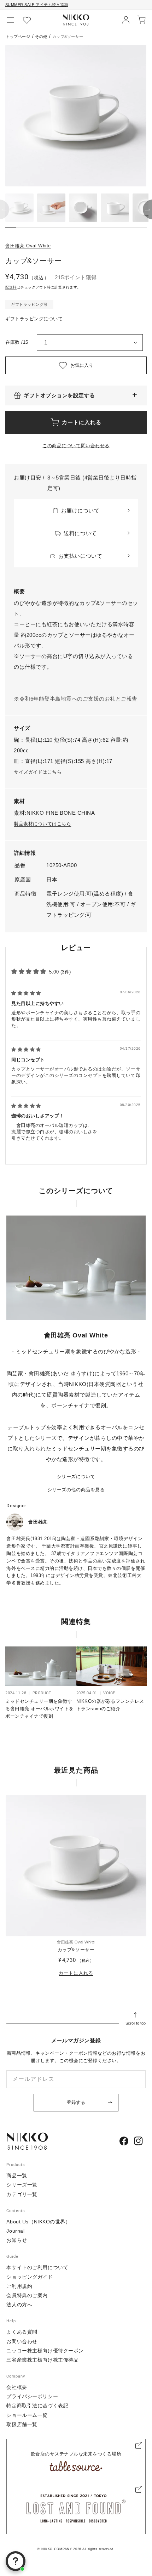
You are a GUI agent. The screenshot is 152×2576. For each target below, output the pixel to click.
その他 (41, 37)
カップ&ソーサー (76, 1950)
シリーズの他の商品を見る (76, 1490)
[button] (11, 20)
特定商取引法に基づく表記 (37, 2406)
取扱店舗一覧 (22, 2424)
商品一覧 (17, 2176)
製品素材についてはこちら (42, 824)
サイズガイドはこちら (38, 772)
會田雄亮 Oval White (28, 246)
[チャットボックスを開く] (16, 2561)
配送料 (11, 287)
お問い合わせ (22, 2341)
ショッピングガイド (30, 2277)
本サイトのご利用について (37, 2267)
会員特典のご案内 (27, 2295)
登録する (76, 2102)
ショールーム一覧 (27, 2415)
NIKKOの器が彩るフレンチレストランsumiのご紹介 (110, 1705)
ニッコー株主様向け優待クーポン (45, 2351)
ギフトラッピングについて (34, 319)
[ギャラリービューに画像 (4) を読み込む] (115, 208)
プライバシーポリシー (32, 2396)
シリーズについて (76, 1477)
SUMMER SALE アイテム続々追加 (37, 5)
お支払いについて (80, 556)
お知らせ (17, 2240)
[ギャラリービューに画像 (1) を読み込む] (19, 208)
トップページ (18, 37)
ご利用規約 (19, 2286)
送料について (80, 533)
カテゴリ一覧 (22, 2194)
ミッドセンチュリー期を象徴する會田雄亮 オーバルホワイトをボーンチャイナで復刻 (40, 1709)
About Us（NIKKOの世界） (38, 2222)
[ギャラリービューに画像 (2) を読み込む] (51, 208)
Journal (15, 2231)
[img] (26, 993)
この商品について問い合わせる (76, 446)
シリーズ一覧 (22, 2185)
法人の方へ (19, 2305)
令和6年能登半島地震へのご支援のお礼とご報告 (78, 699)
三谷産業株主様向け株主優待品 (42, 2360)
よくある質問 (22, 2332)
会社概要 (17, 2387)
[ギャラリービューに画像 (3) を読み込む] (83, 208)
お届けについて (80, 510)
